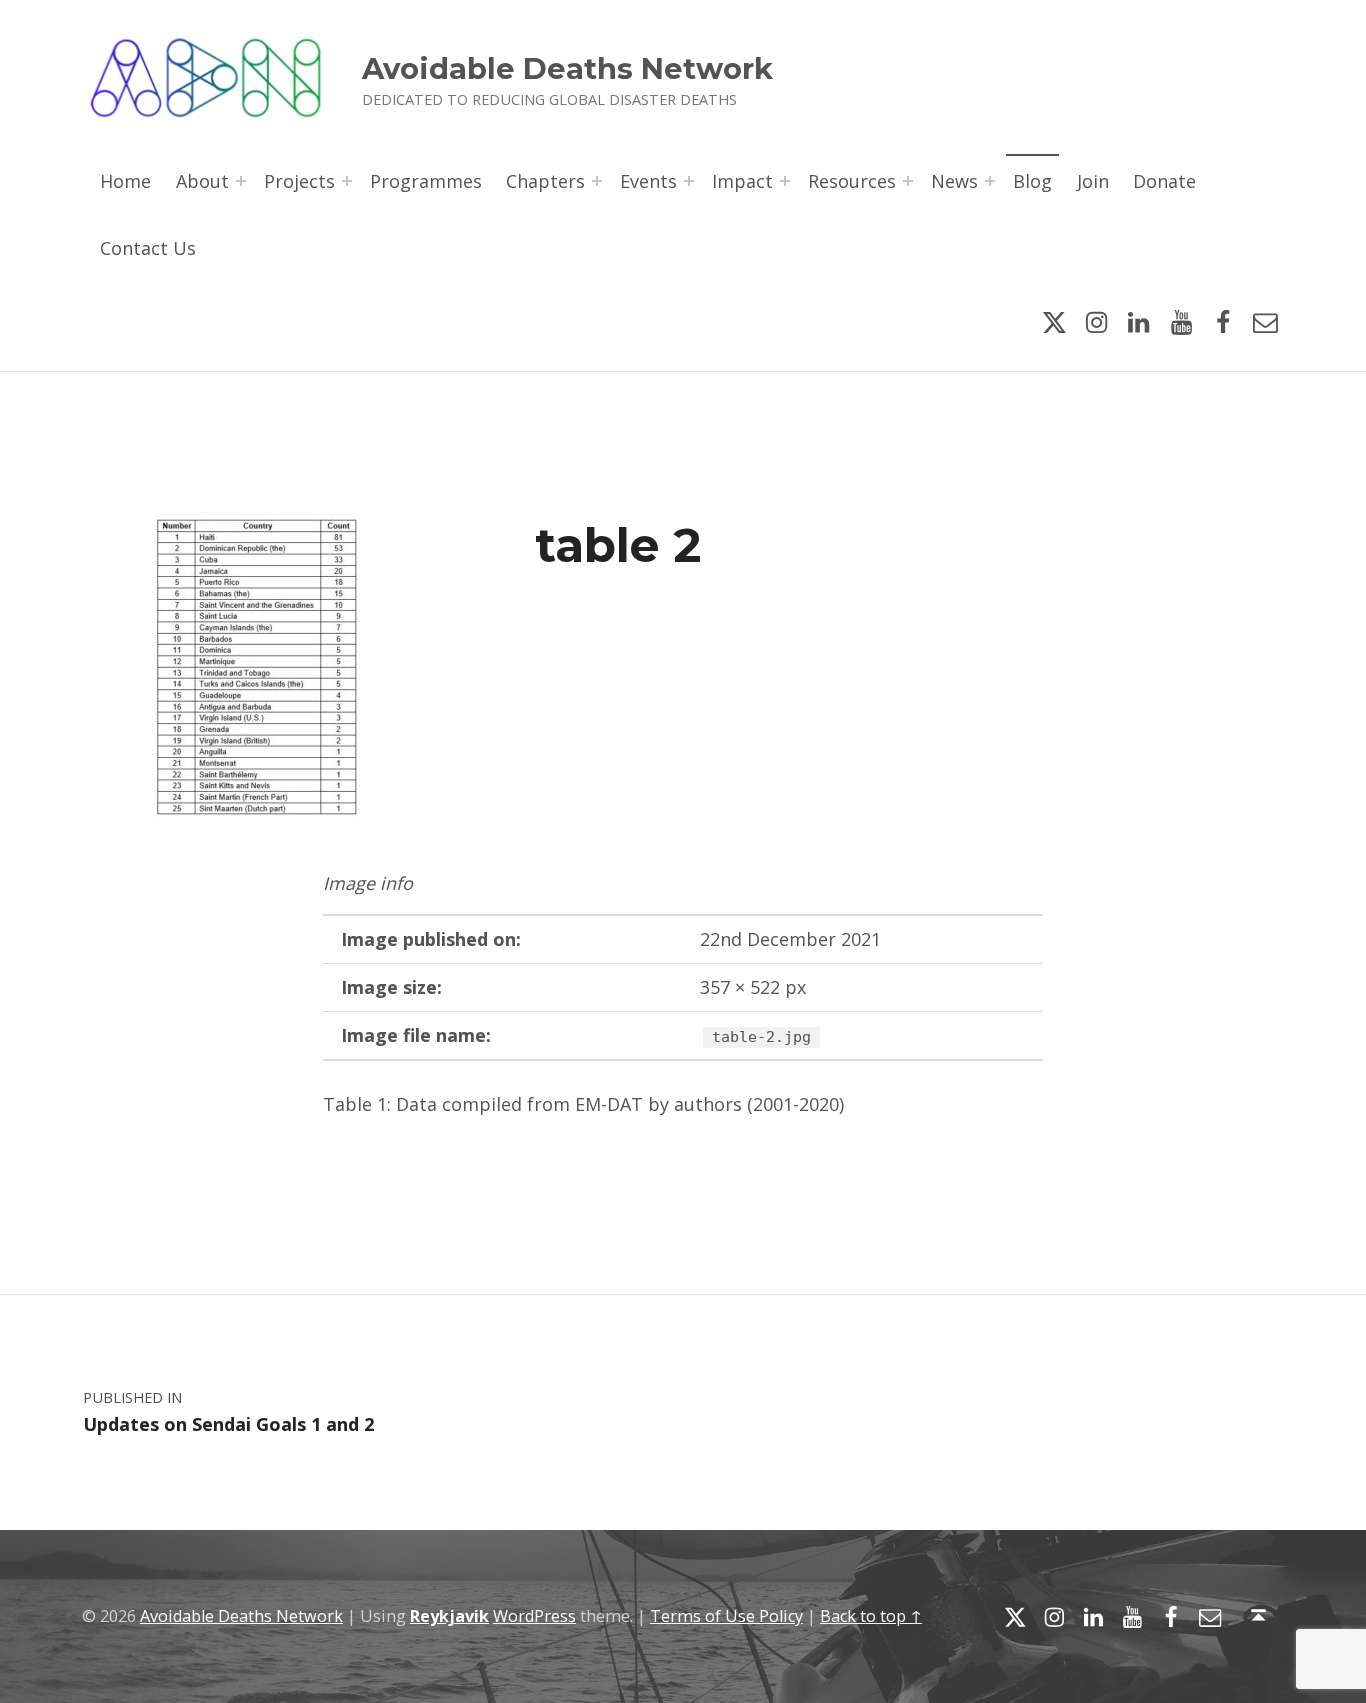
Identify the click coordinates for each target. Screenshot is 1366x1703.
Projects (299, 181)
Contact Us (148, 248)
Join (1093, 181)
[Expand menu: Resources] (908, 181)
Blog (1032, 181)
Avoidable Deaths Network (567, 68)
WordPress (534, 1616)
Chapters (545, 181)
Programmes (426, 181)
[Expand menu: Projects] (347, 181)
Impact (742, 181)
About (202, 181)
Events (648, 181)
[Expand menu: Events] (689, 181)
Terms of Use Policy (726, 1616)
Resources (852, 181)
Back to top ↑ (871, 1616)
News (954, 181)
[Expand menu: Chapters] (597, 181)
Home (125, 181)
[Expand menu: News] (990, 181)
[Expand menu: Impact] (785, 181)
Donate (1164, 181)
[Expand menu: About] (241, 181)
